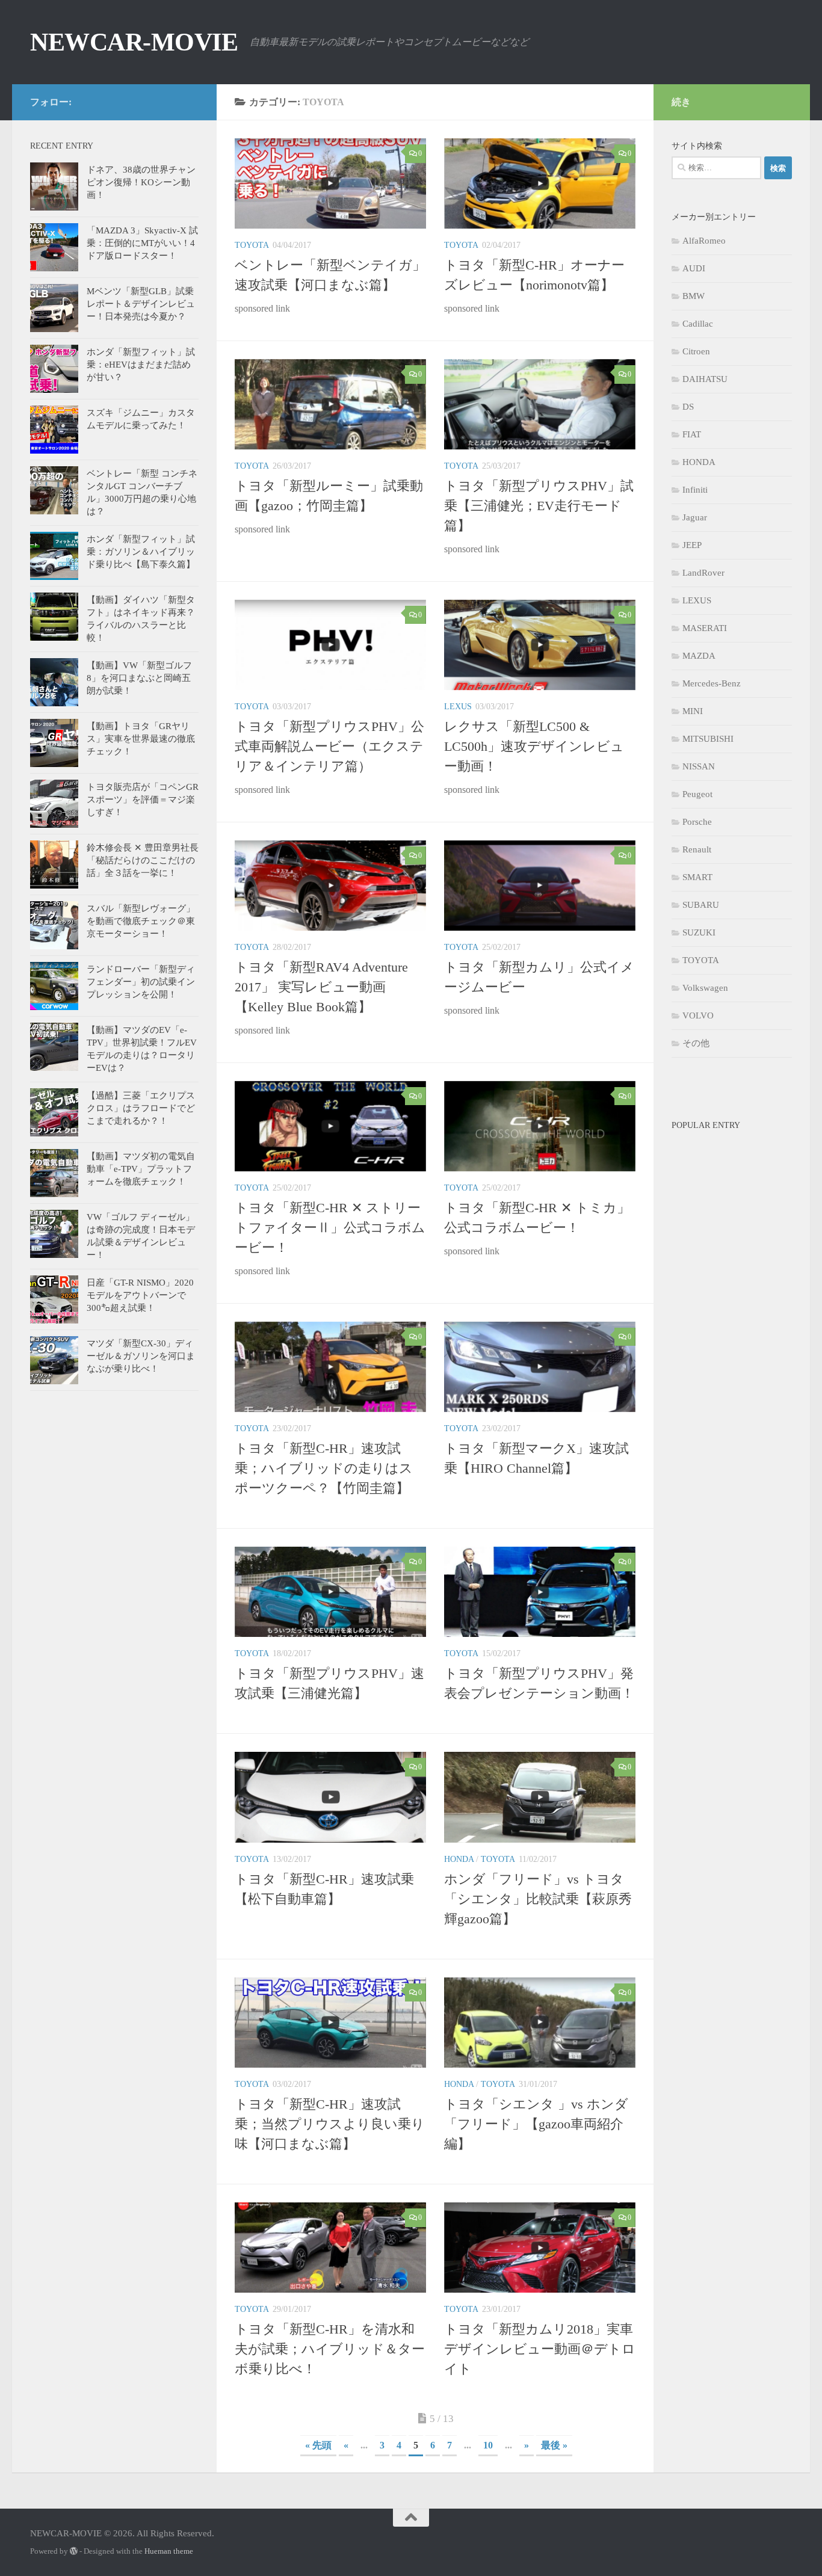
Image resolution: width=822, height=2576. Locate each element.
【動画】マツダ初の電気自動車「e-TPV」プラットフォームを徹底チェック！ (141, 1169)
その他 (696, 1043)
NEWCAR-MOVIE (134, 42)
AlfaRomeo (704, 241)
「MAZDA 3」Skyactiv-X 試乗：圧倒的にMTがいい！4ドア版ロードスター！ (142, 243)
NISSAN (699, 766)
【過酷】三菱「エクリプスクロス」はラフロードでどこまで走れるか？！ (141, 1108)
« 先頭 (318, 2445)
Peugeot (697, 794)
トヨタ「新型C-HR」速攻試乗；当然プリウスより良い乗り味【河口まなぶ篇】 (330, 2124)
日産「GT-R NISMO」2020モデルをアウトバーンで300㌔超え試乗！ (140, 1295)
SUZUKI (699, 932)
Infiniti (695, 490)
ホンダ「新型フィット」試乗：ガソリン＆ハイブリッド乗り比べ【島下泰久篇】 (141, 552)
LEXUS (458, 707)
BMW (694, 296)
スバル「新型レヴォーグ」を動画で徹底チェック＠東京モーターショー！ (141, 921)
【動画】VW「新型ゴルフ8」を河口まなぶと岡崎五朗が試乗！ (139, 678)
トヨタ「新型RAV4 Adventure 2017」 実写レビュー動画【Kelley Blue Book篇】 (321, 987)
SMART (697, 877)
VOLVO (698, 1015)
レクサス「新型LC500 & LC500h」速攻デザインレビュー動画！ (534, 746)
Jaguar (695, 517)
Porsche (697, 822)
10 (488, 2445)
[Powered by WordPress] (74, 2551)
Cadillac (698, 324)
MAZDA (699, 656)
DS (688, 407)
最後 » (554, 2445)
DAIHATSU (705, 379)
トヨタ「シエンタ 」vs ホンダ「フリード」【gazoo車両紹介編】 (536, 2124)
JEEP (692, 545)
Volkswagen (705, 988)
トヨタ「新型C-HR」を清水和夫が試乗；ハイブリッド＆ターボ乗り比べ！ (330, 2349)
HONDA (459, 1859)
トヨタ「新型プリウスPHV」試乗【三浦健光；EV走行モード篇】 (539, 506)
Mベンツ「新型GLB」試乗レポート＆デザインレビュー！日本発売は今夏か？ (141, 304)
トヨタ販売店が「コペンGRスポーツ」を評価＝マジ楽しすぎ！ (143, 800)
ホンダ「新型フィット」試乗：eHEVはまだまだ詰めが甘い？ (141, 365)
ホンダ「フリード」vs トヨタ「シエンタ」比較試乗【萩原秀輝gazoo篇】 (538, 1899)
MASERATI (705, 628)
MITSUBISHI (708, 739)
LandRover (703, 573)
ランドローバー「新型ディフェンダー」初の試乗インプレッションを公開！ (141, 982)
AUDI (694, 268)
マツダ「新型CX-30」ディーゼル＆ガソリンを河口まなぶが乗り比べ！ (141, 1356)
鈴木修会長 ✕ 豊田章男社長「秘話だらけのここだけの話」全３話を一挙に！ (143, 860)
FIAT (692, 434)
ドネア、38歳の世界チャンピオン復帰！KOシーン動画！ (141, 182)
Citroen (696, 351)
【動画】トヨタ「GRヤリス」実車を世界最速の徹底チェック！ (141, 739)
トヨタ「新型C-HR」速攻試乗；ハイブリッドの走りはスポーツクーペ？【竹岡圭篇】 (324, 1468)
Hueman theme (169, 2551)
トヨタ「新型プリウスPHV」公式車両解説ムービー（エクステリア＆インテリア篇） (329, 746)
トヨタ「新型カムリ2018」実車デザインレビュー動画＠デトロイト (540, 2349)
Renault (697, 849)
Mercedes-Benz (712, 683)
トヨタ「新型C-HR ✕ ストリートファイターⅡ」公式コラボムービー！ (330, 1228)
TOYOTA (252, 245)
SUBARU (701, 905)
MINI (693, 711)
